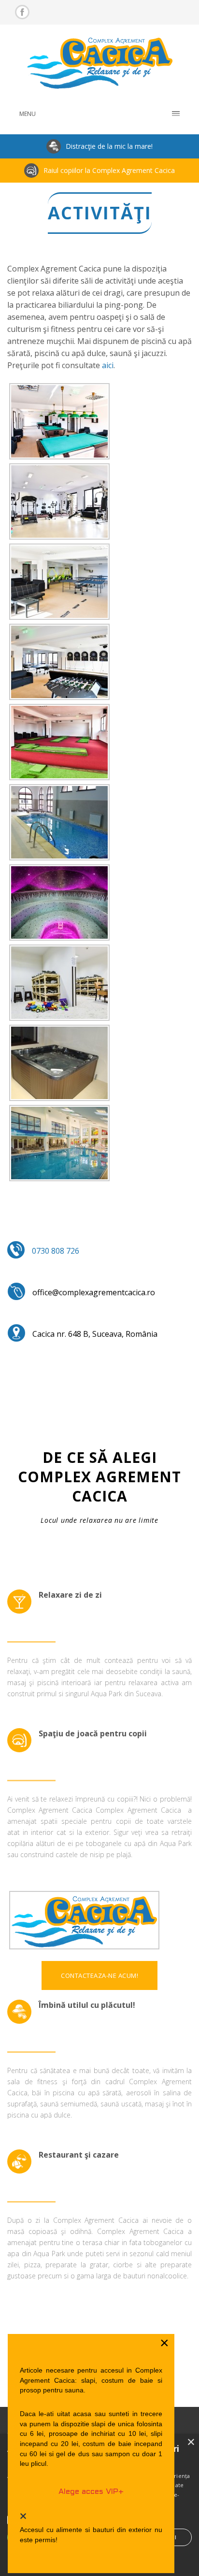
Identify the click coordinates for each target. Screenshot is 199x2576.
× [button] (191, 2442)
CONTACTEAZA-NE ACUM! (99, 1975)
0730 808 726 (56, 1251)
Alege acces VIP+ (91, 2492)
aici (108, 365)
